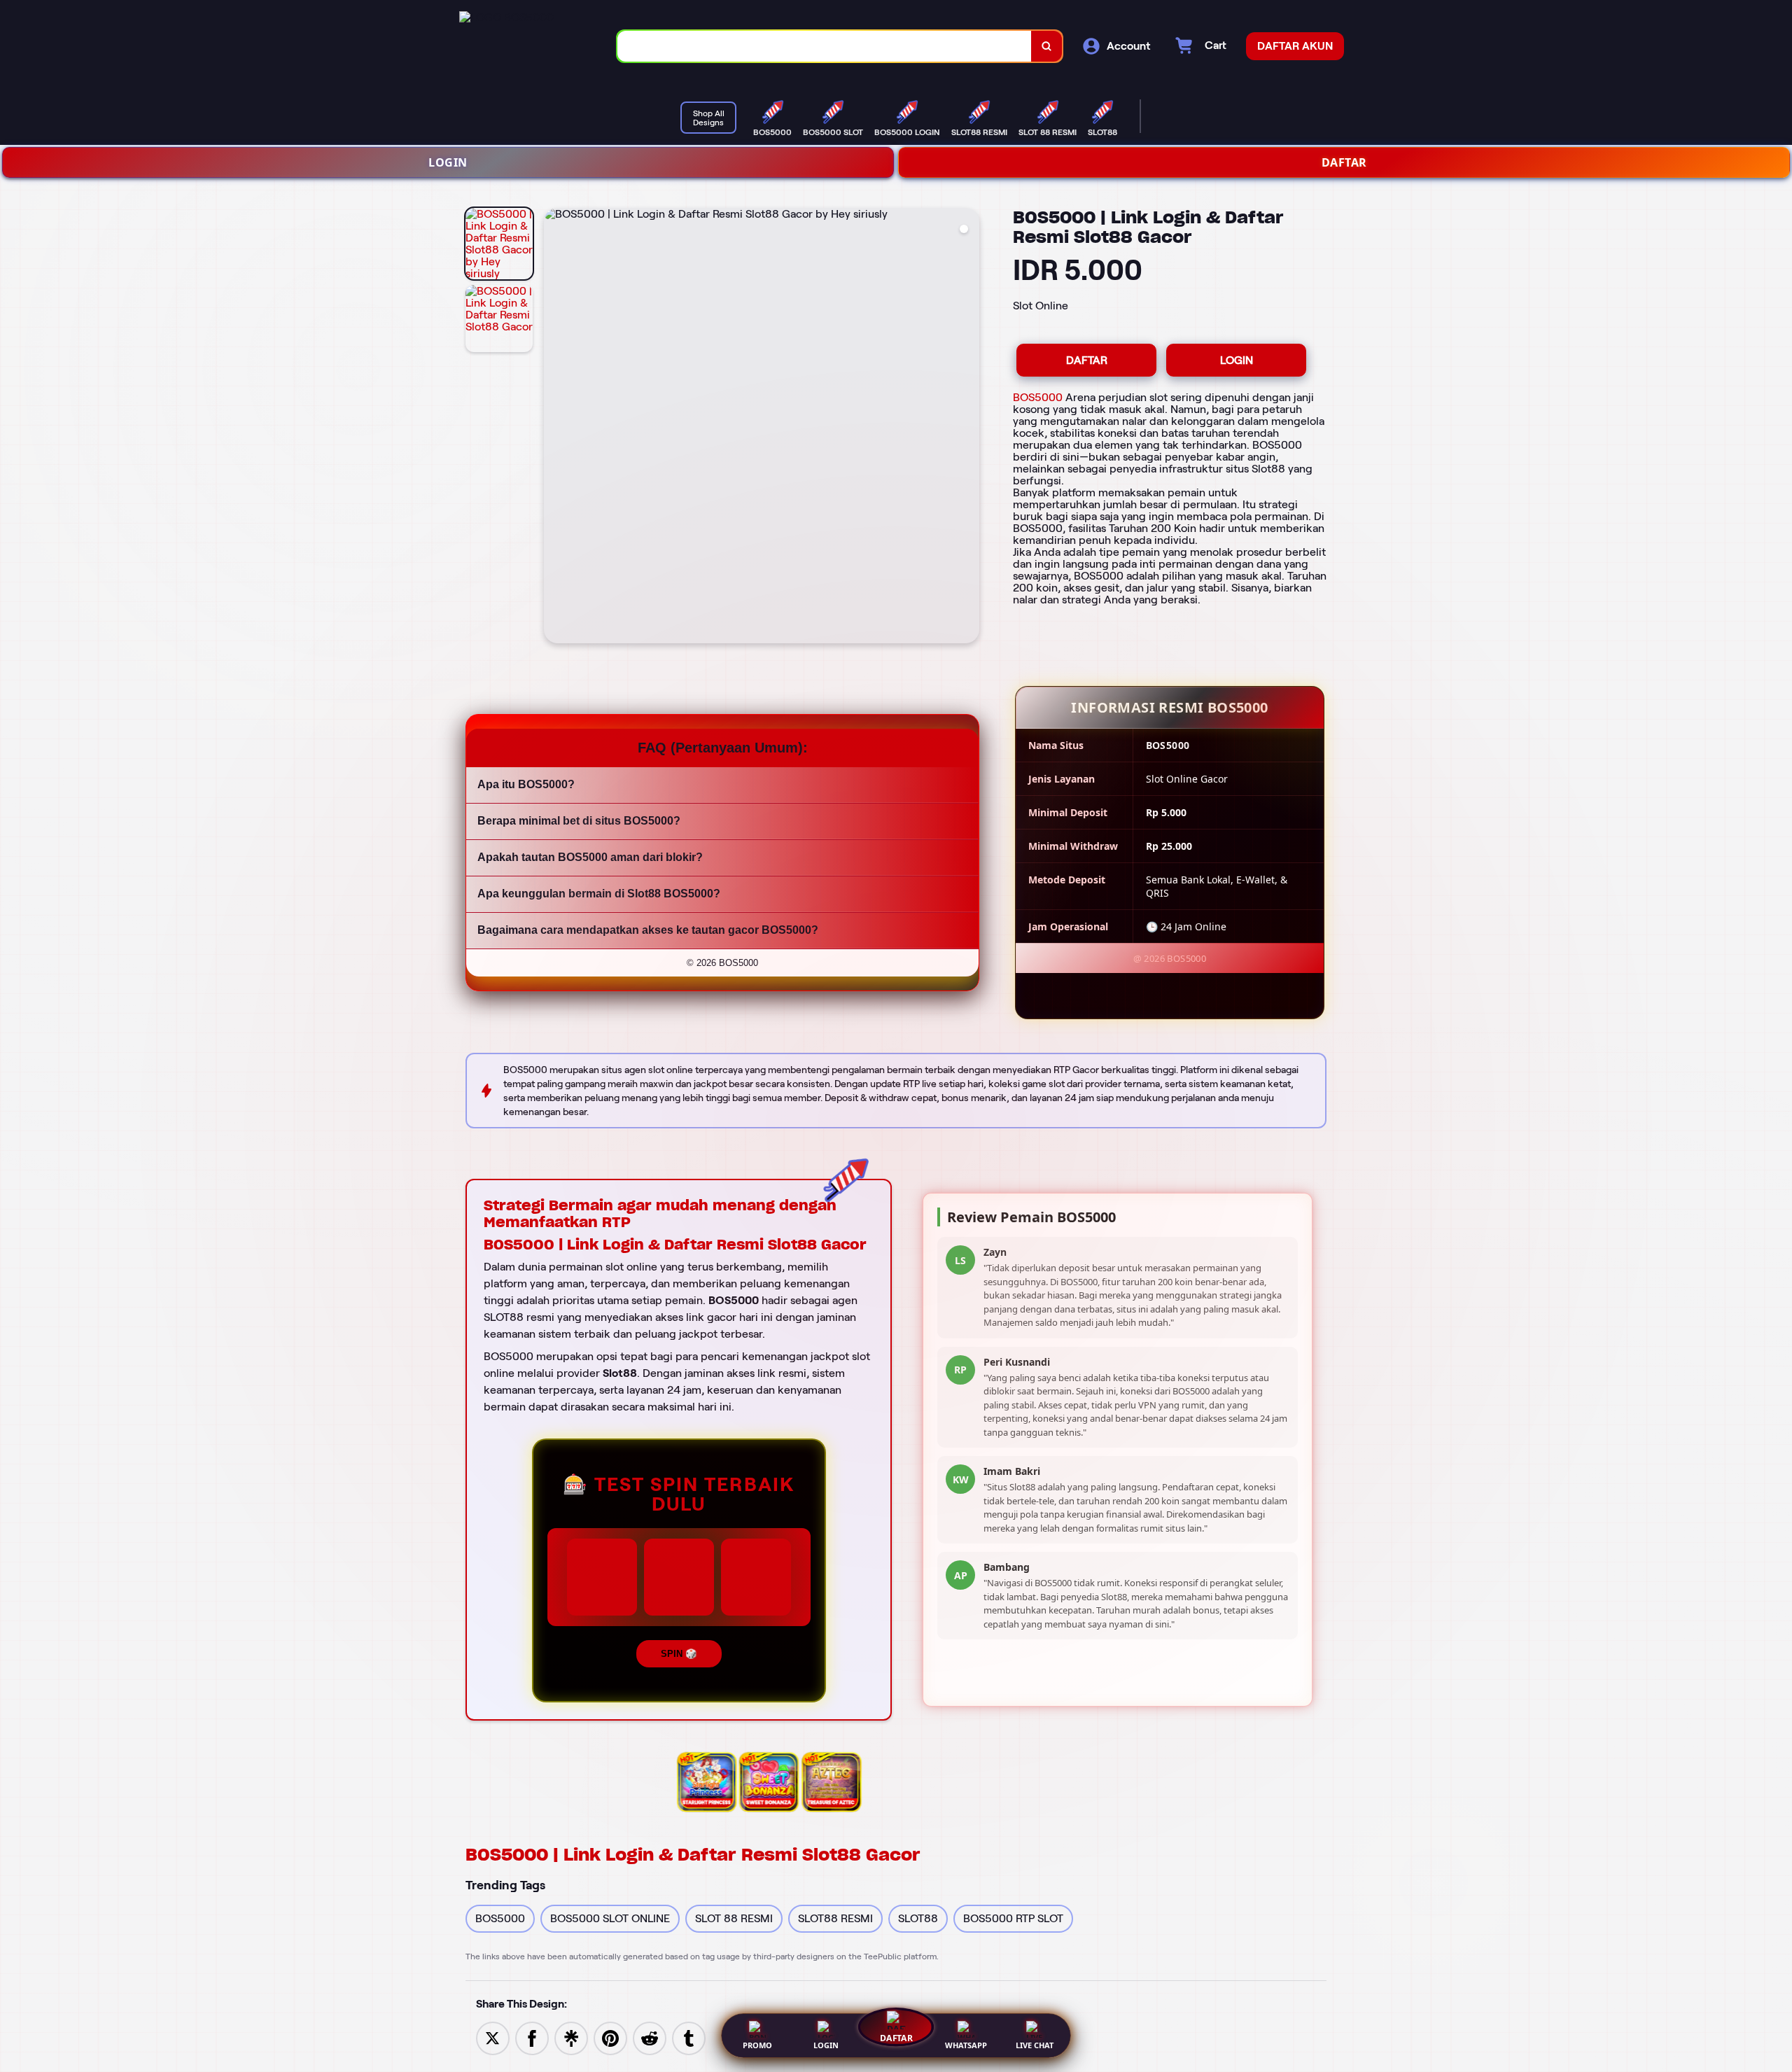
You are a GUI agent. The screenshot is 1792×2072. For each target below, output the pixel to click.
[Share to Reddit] (650, 2037)
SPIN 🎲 (679, 1654)
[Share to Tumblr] (689, 2037)
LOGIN (448, 162)
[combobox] (825, 47)
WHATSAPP (966, 2045)
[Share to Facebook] (532, 2037)
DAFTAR (1344, 162)
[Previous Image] (555, 428)
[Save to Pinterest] (610, 2037)
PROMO (757, 2045)
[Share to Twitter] (493, 2037)
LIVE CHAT (1035, 2045)
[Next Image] (968, 428)
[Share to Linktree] (571, 2037)
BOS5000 (1038, 397)
